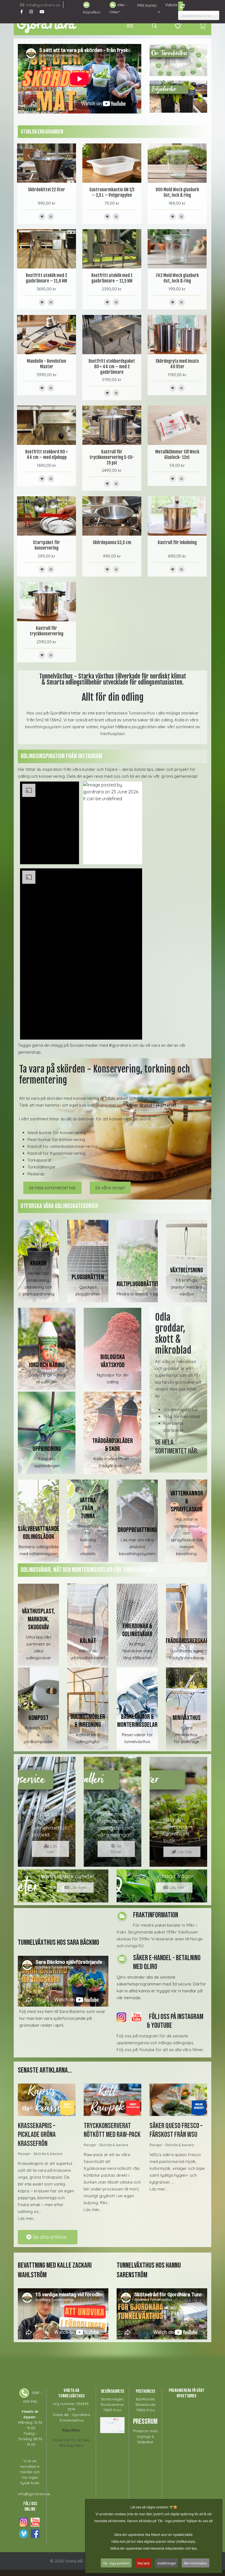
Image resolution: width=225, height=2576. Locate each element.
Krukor (38, 1263)
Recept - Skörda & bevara (40, 2154)
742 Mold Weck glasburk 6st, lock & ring (177, 278)
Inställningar (167, 2563)
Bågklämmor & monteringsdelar (137, 1721)
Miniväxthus (187, 1718)
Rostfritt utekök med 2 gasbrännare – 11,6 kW (47, 278)
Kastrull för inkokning (177, 542)
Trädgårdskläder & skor (113, 1445)
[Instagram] (31, 12)
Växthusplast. (113, 734)
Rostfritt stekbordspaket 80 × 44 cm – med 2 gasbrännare (112, 367)
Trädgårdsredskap (187, 1641)
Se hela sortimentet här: (177, 1447)
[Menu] (130, 26)
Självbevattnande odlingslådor (39, 1533)
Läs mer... (27, 2218)
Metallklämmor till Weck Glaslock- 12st (177, 455)
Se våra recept (110, 1188)
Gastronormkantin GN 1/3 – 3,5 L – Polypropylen (112, 192)
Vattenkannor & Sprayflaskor (187, 1501)
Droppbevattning (137, 1530)
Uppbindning (47, 1449)
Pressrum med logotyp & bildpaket (145, 2436)
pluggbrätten (144, 727)
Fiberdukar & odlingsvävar (137, 1630)
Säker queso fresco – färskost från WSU (176, 2130)
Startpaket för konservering (47, 545)
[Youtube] (42, 12)
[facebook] (22, 12)
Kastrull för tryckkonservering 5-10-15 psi (112, 457)
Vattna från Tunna (88, 1508)
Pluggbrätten (88, 1277)
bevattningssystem (44, 727)
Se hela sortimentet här (52, 1188)
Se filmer (116, 1849)
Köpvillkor (92, 12)
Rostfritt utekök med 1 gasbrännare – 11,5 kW (112, 278)
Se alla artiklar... (50, 2237)
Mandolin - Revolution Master (47, 364)
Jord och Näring (47, 1365)
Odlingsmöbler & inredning (88, 1721)
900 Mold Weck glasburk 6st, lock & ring (177, 192)
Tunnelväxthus (142, 713)
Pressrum (145, 2422)
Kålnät (88, 1641)
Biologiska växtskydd (113, 1361)
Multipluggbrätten (137, 1284)
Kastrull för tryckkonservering (47, 631)
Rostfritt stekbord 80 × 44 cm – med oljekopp (47, 455)
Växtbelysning (187, 1270)
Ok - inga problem (116, 2563)
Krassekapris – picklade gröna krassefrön (37, 2135)
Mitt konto (147, 5)
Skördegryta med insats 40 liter (177, 364)
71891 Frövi (112, 2410)
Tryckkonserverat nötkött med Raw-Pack (112, 2130)
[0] (203, 26)
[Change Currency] (181, 6)
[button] (49, 823)
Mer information (196, 2563)
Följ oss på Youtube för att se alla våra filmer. (160, 2050)
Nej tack (144, 2563)
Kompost (39, 1718)
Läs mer (52, 1849)
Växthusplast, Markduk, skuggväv (38, 1619)
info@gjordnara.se (43, 5)
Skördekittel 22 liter (47, 190)
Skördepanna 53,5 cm (112, 542)
